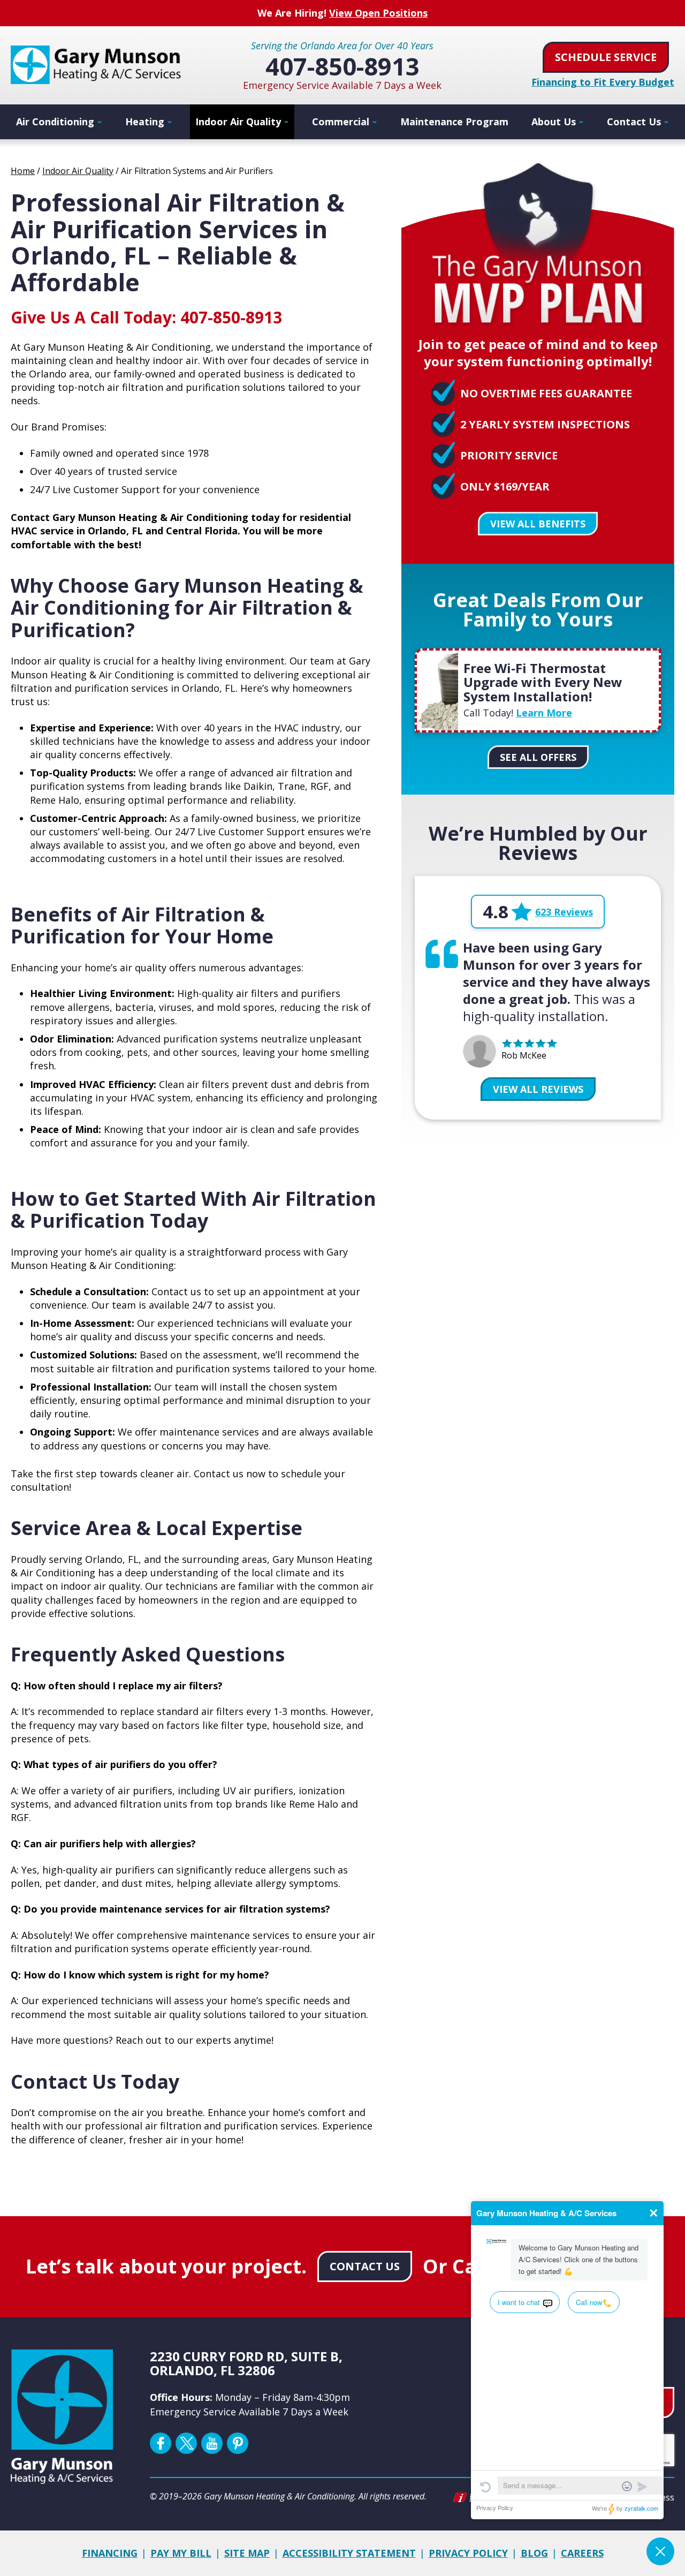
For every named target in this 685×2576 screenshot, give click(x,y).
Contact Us (365, 2266)
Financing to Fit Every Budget (603, 82)
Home (23, 171)
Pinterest (238, 2443)
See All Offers (538, 757)
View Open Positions (378, 13)
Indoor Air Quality (78, 171)
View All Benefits (538, 524)
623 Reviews (564, 912)
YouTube (212, 2443)
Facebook (161, 2443)
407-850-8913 (342, 66)
